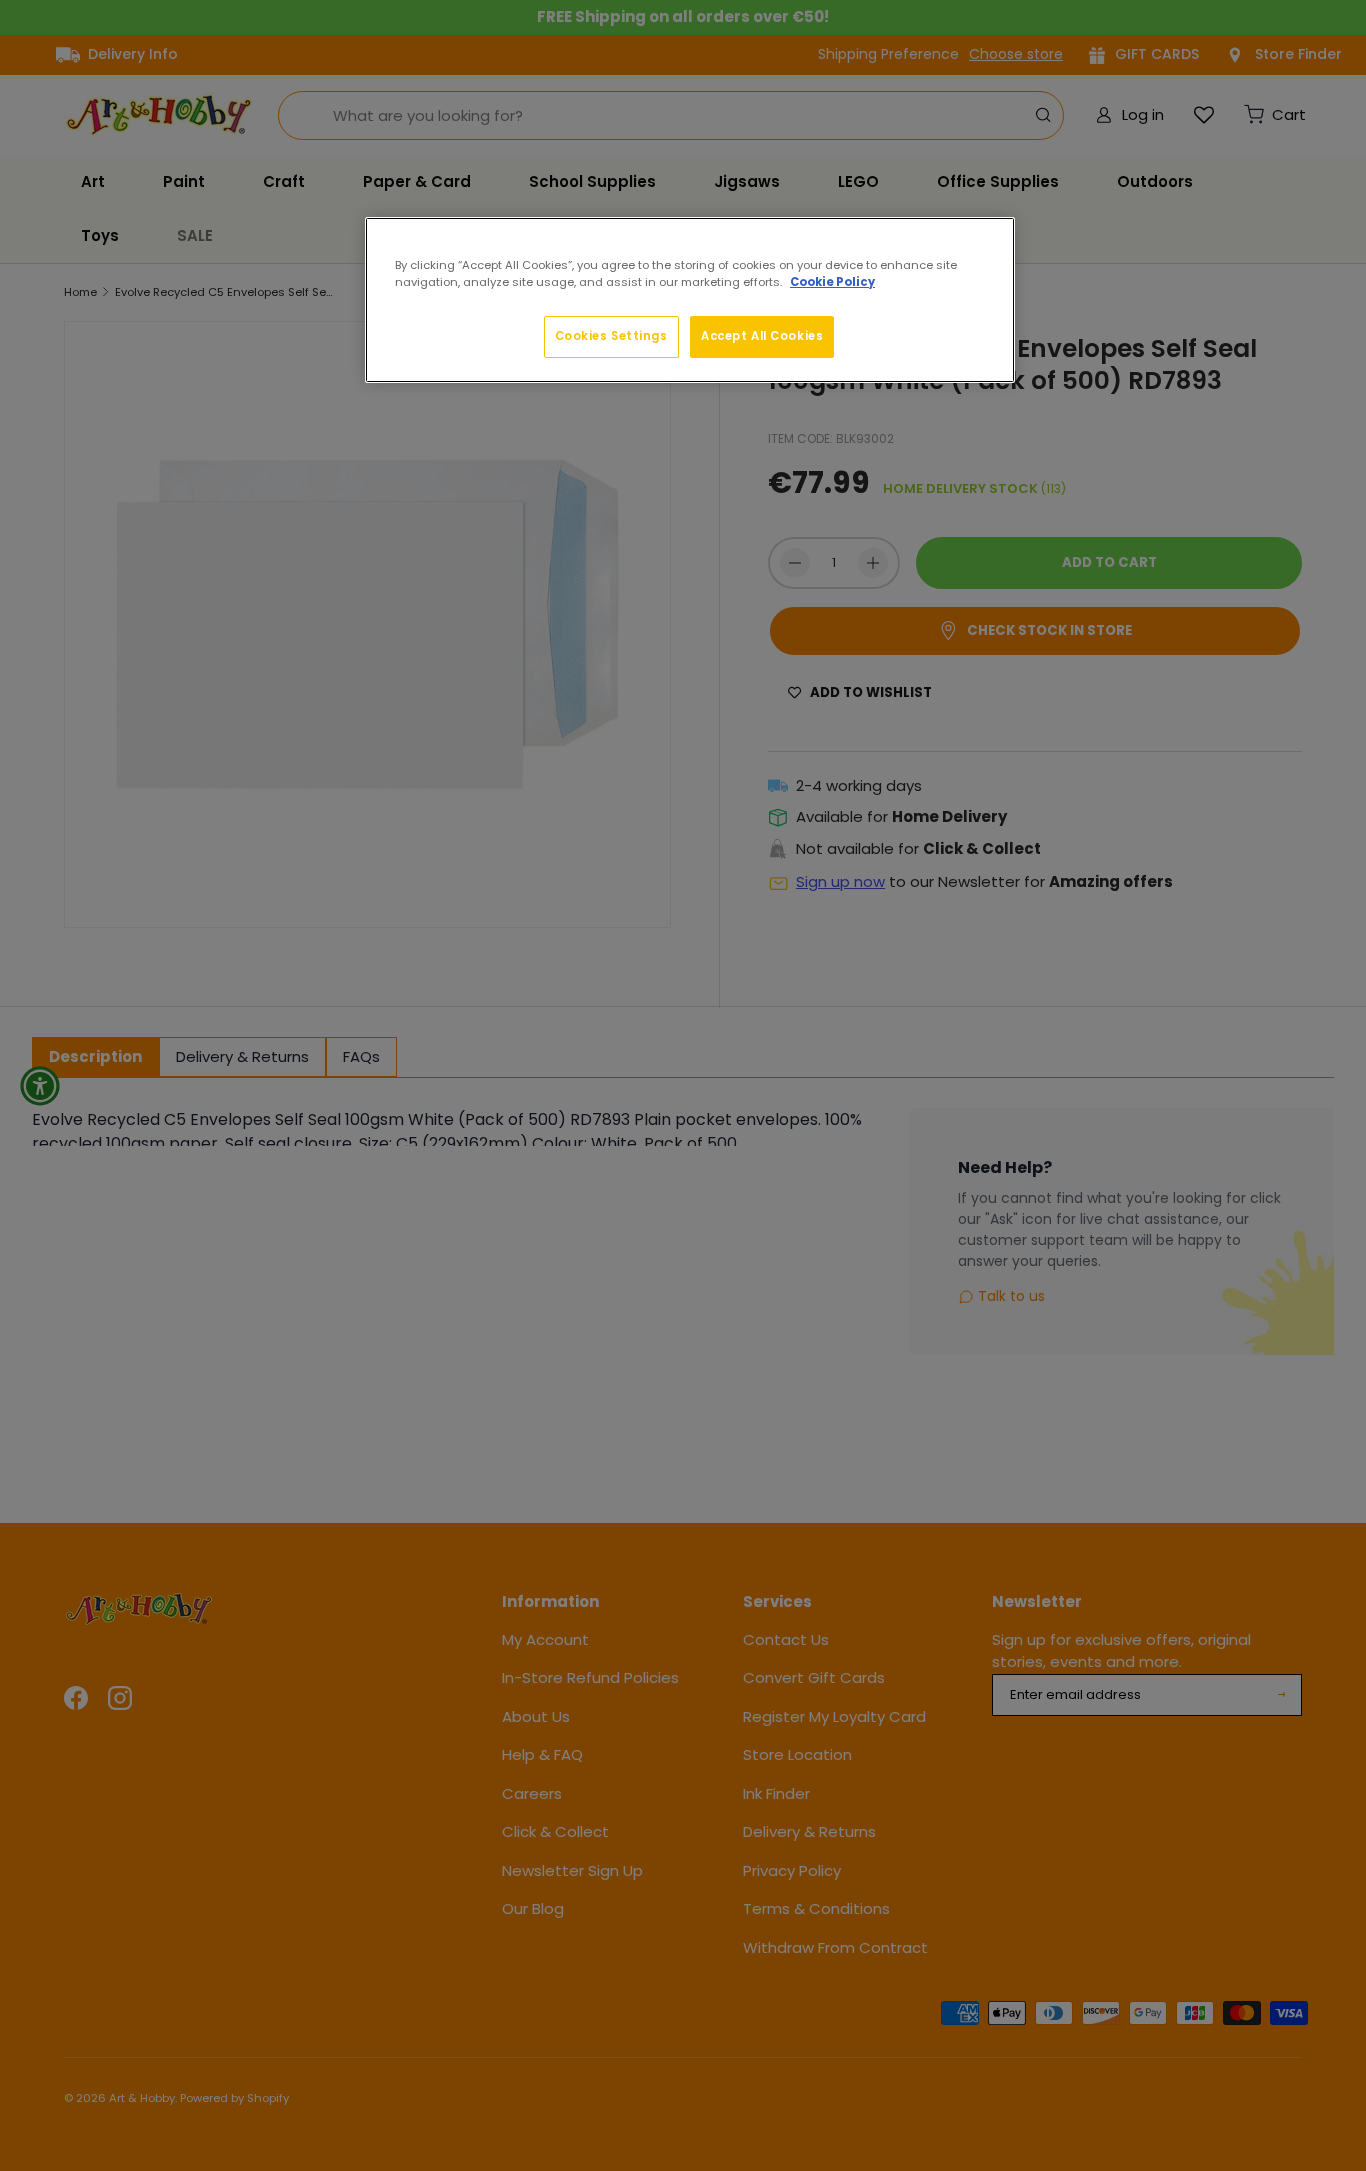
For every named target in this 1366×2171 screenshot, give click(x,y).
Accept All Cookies (762, 336)
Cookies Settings (611, 336)
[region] (690, 300)
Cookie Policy (832, 282)
